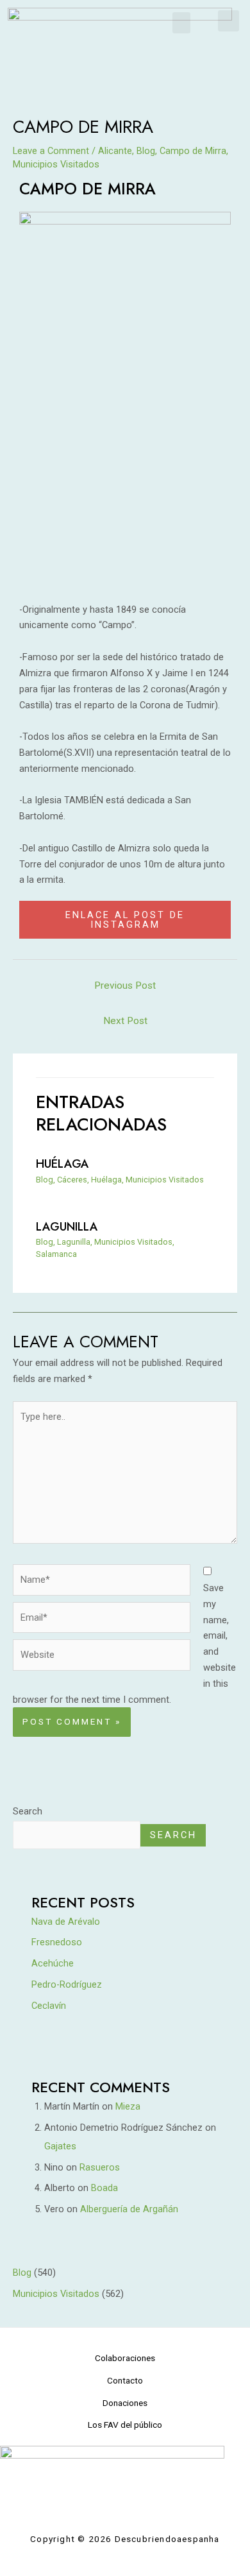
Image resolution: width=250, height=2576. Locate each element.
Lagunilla (67, 1226)
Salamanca (56, 1254)
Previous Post (125, 985)
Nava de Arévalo (66, 1922)
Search (28, 1811)
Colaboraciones (125, 2358)
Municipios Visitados (56, 164)
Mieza (128, 2106)
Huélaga (63, 1164)
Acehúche (53, 1963)
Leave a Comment (51, 151)
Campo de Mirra (193, 151)
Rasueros (100, 2167)
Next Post (125, 1021)
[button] (181, 23)
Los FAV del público (125, 2425)
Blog (146, 151)
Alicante (115, 151)
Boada (104, 2188)
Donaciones (125, 2403)
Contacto (125, 2380)
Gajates (60, 2146)
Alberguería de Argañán (129, 2209)
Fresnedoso (57, 1942)
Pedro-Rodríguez (67, 1984)
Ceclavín (49, 2006)
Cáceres (72, 1180)
